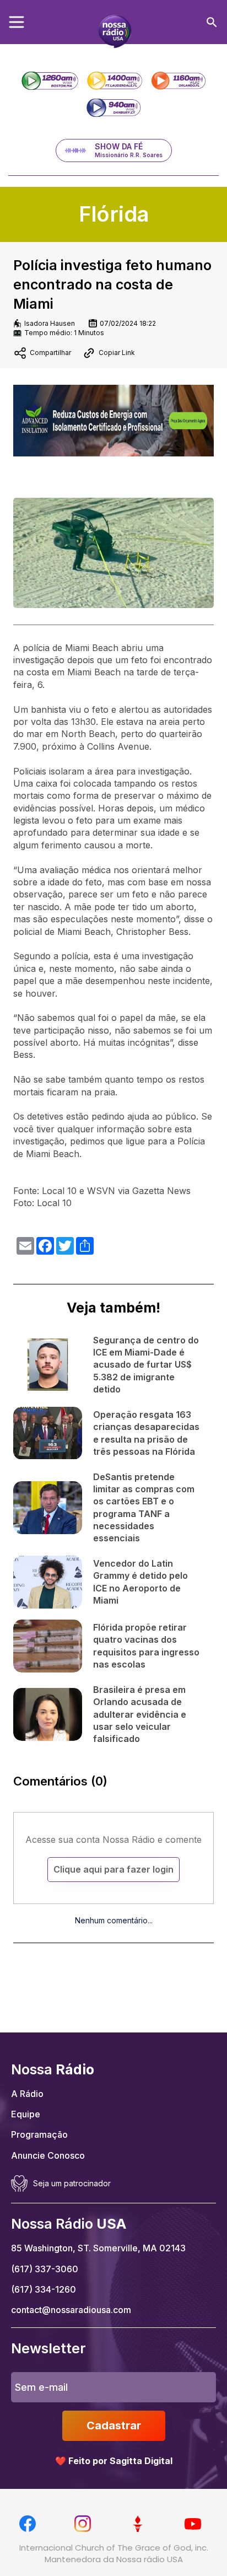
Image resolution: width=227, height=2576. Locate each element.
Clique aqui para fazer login (113, 1869)
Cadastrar (114, 2426)
